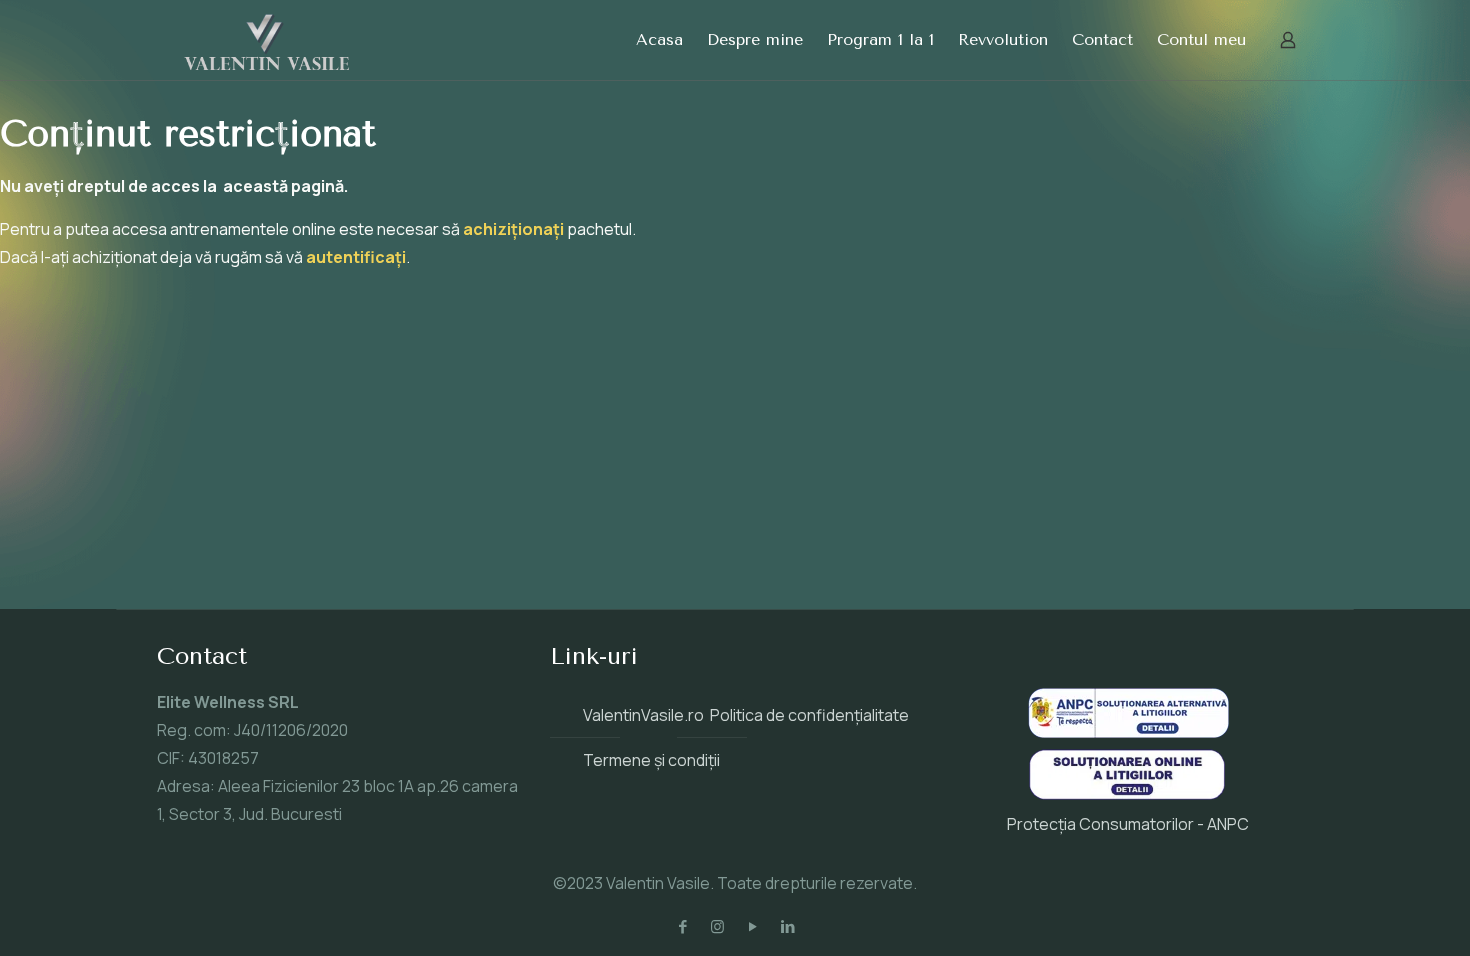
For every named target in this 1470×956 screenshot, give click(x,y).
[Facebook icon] (682, 926)
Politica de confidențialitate (809, 715)
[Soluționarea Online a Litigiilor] (1127, 796)
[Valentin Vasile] (267, 40)
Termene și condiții (651, 760)
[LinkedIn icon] (787, 926)
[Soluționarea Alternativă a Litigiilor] (1128, 732)
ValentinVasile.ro (643, 715)
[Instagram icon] (717, 926)
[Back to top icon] (1374, 915)
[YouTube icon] (752, 926)
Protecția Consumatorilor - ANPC (1128, 824)
